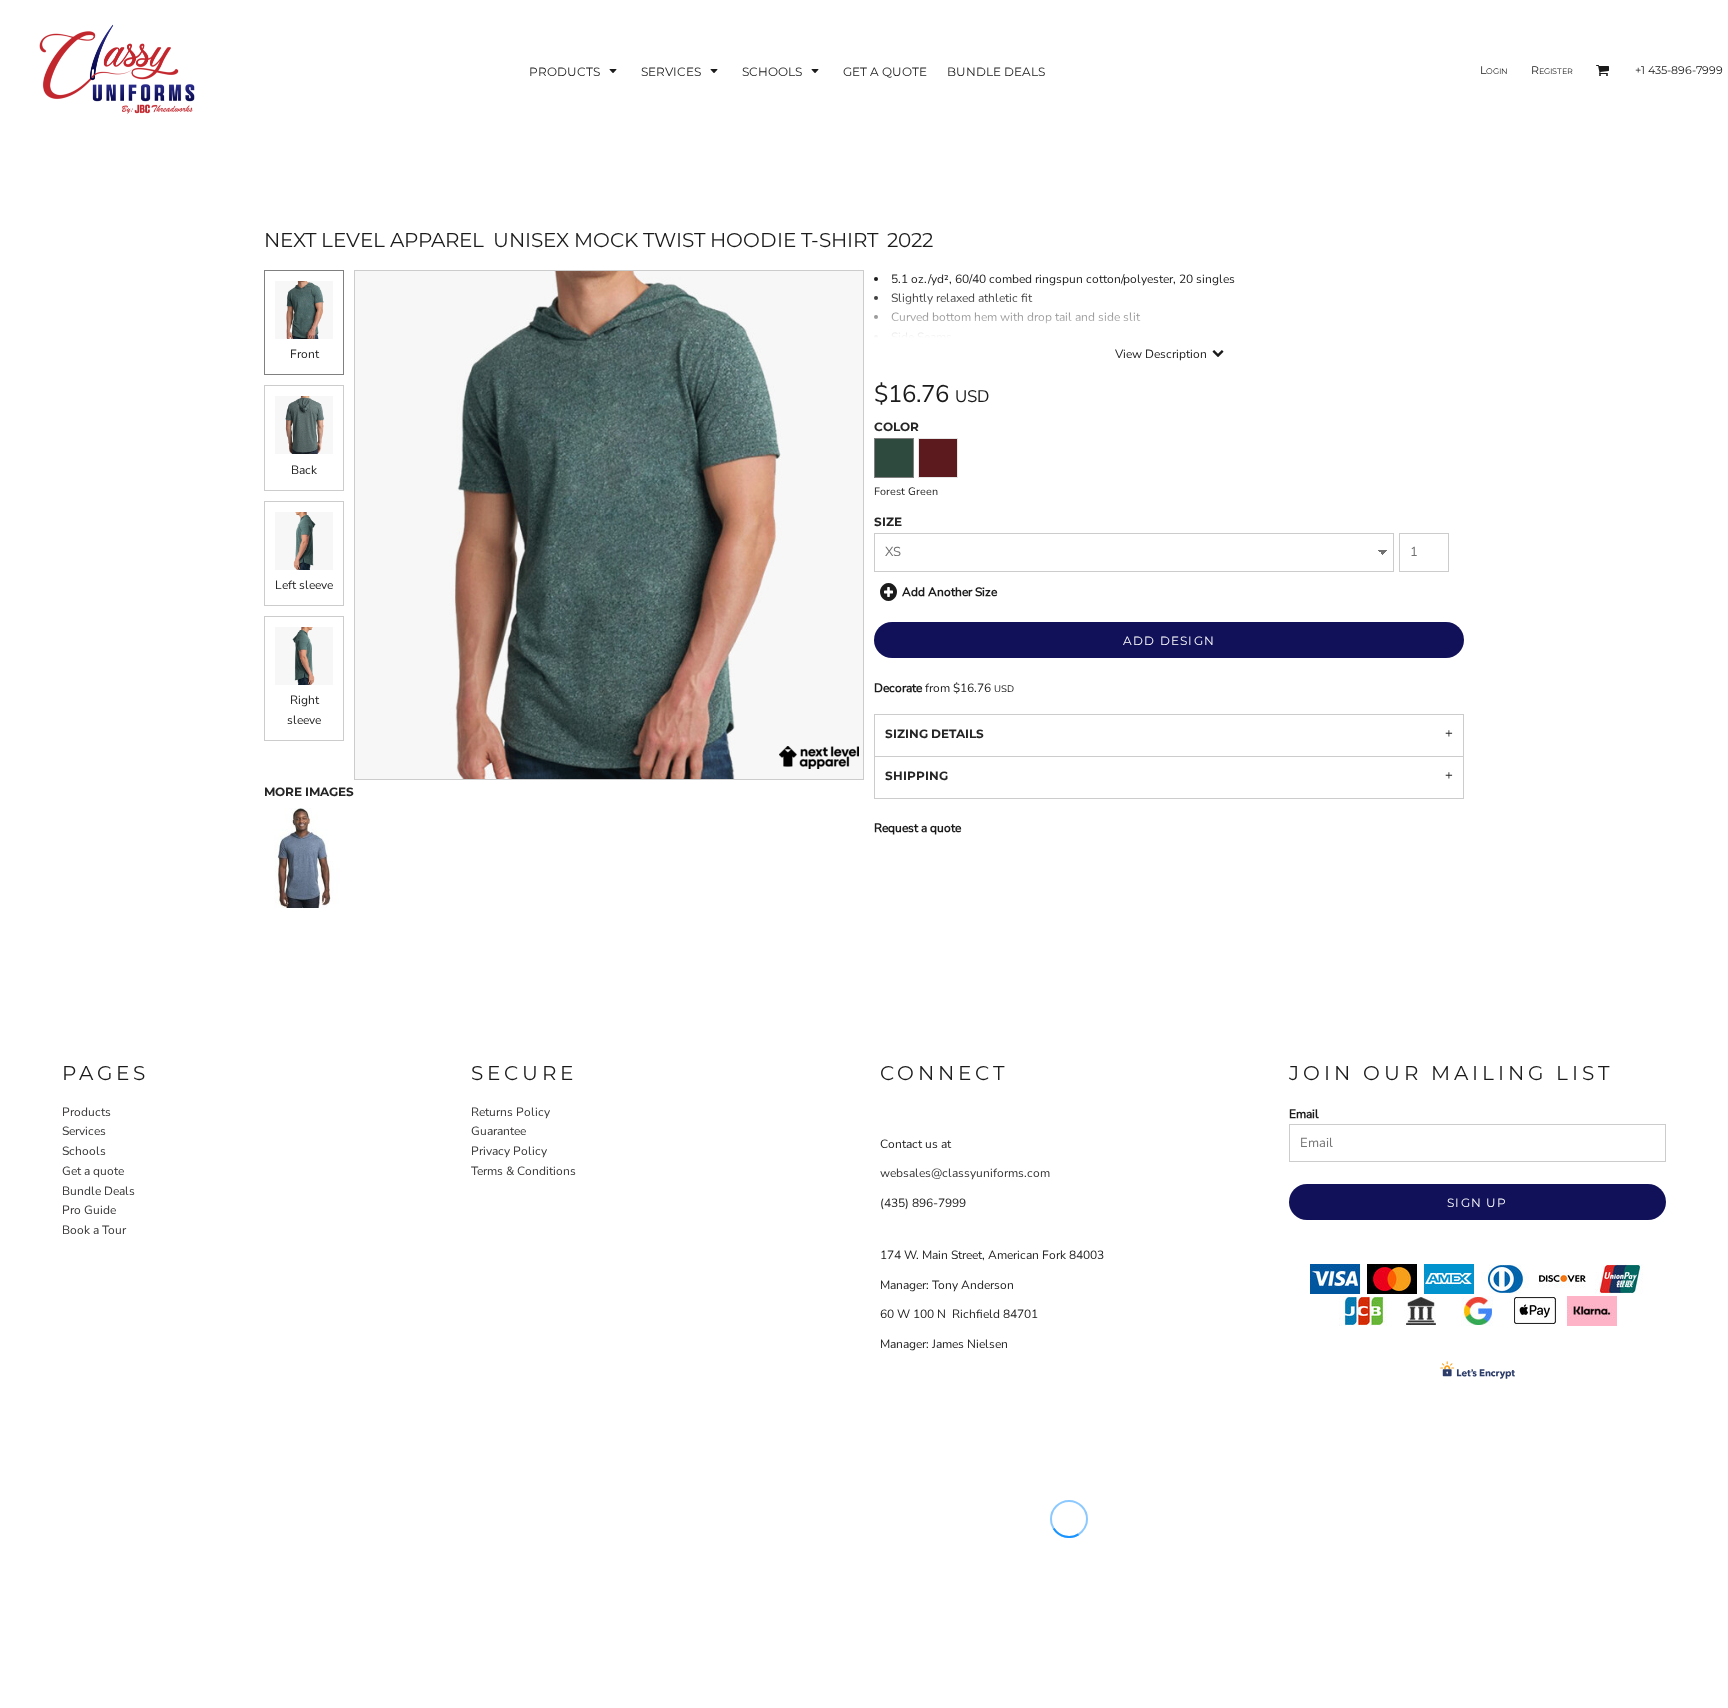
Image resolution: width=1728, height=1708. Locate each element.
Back (304, 470)
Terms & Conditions (523, 1171)
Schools (84, 1151)
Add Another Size (949, 591)
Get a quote (93, 1171)
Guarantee (498, 1131)
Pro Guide (89, 1210)
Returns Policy (510, 1112)
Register (1552, 70)
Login (1494, 70)
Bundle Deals (98, 1191)
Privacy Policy (509, 1151)
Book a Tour (94, 1230)
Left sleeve (304, 585)
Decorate (898, 688)
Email (1304, 1114)
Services (84, 1131)
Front (304, 354)
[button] (575, 70)
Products (86, 1112)
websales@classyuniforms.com (965, 1173)
